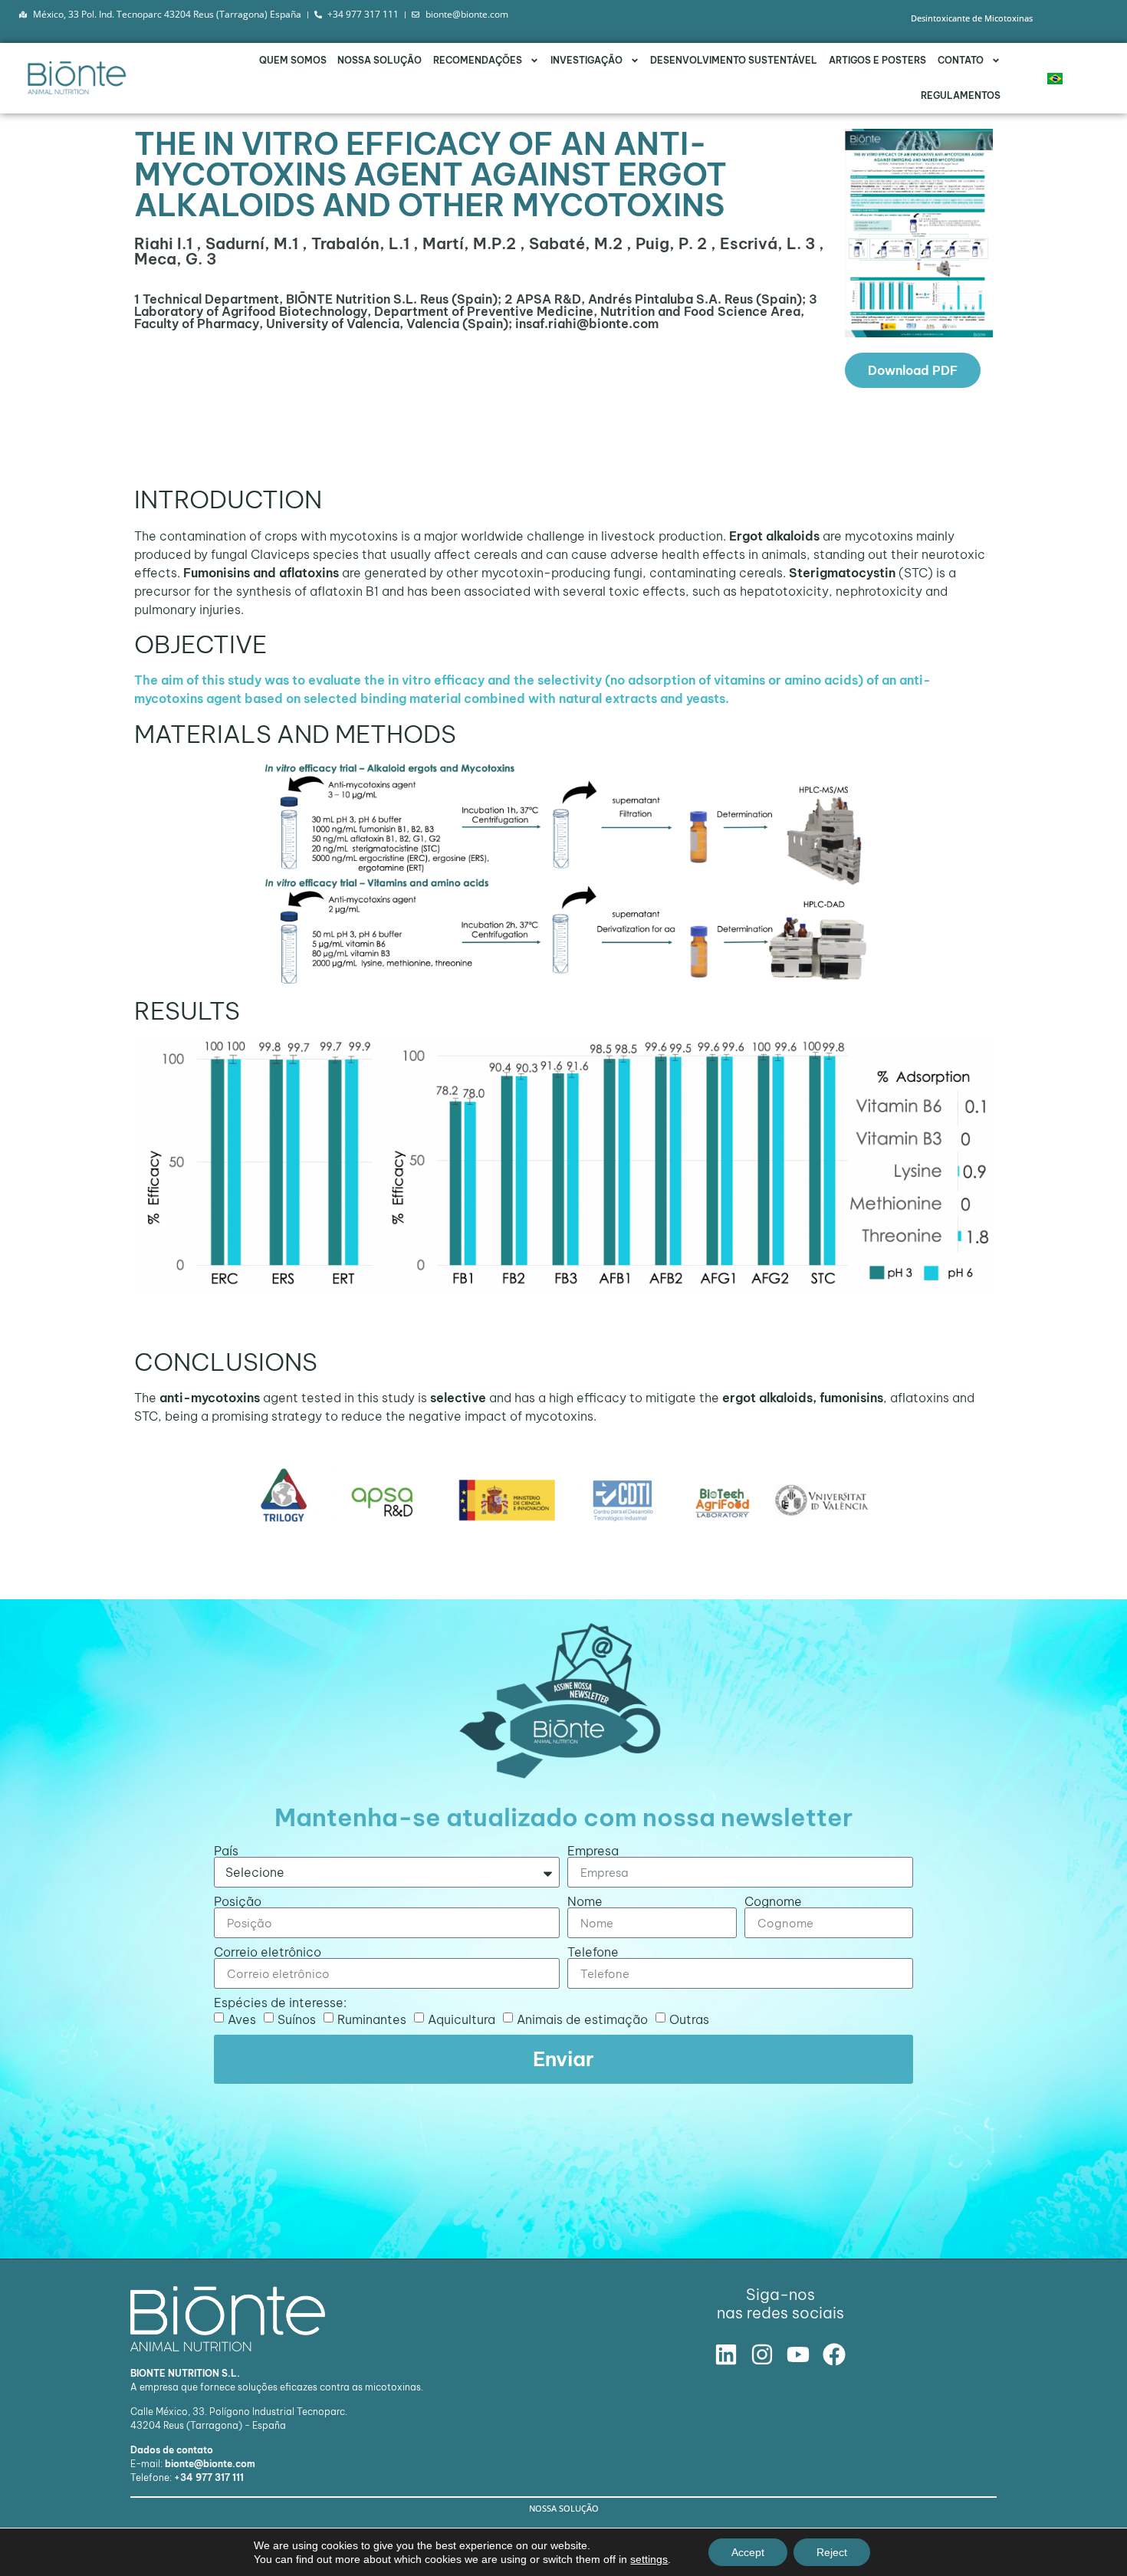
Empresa (593, 1851)
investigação (586, 60)
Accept (748, 2552)
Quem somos (293, 60)
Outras (689, 2019)
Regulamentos (961, 95)
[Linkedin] (726, 2354)
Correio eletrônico (268, 1952)
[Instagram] (762, 2354)
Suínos (297, 2019)
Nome (585, 1901)
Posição (238, 1901)
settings (649, 2559)
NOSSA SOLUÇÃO (379, 60)
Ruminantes (372, 2019)
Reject (832, 2552)
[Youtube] (798, 2354)
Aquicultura (462, 2019)
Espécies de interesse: (280, 2003)
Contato (961, 60)
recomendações (478, 60)
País (226, 1851)
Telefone (593, 1952)
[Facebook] (834, 2354)
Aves (242, 2019)
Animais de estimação (582, 2019)
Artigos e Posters (877, 60)
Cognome (773, 1901)
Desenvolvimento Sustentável (734, 60)
